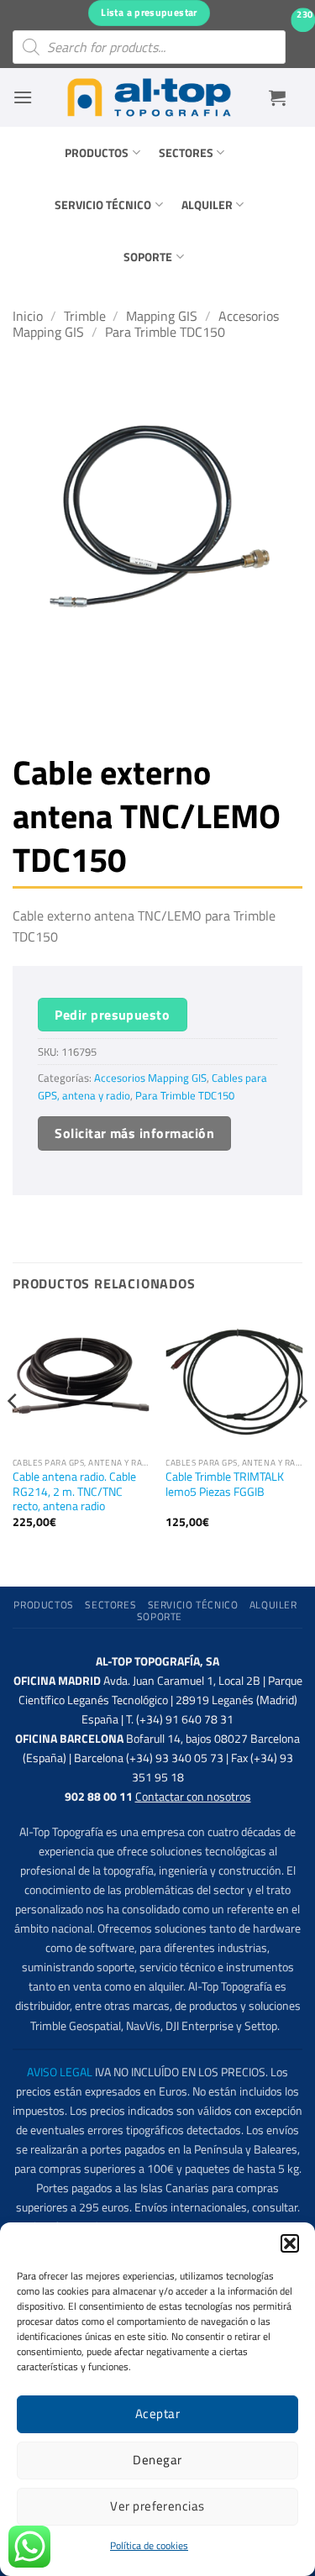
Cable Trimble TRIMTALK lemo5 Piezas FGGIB (225, 1485)
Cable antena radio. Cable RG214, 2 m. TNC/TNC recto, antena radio (74, 1492)
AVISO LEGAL (60, 2072)
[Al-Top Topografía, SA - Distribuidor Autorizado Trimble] (150, 97)
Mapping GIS (162, 316)
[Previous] (13, 1435)
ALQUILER (207, 205)
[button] (290, 2243)
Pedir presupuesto (112, 1015)
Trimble (85, 316)
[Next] (302, 1435)
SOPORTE (148, 257)
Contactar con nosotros (193, 1797)
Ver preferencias (157, 2506)
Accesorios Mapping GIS (150, 1078)
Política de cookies (149, 2545)
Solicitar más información (134, 1133)
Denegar (157, 2460)
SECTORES (186, 153)
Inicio (28, 316)
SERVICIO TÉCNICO (103, 205)
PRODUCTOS (97, 153)
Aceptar (157, 2413)
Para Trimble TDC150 (165, 332)
